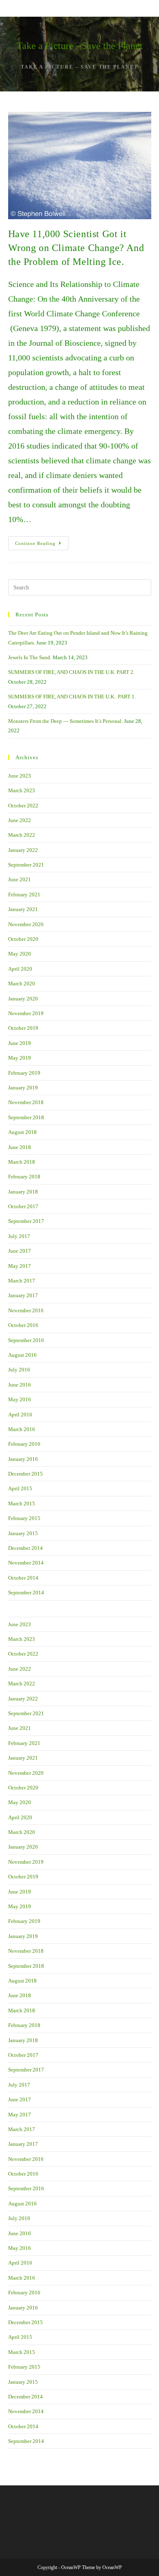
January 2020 (23, 999)
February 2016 (24, 1444)
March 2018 (22, 1162)
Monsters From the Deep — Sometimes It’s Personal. (65, 721)
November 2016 (26, 1310)
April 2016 (20, 1415)
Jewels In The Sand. (30, 657)
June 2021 (20, 879)
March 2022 (22, 835)
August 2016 (22, 1355)
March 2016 (22, 1429)
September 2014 (26, 1592)
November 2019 (26, 1013)
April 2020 (20, 969)
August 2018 (22, 1132)
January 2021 (23, 909)
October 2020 (23, 939)
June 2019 (20, 1043)
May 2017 (20, 1266)
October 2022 (23, 806)
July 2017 (19, 1236)
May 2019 (20, 1058)
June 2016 (20, 1385)
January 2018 (23, 1192)
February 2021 (24, 895)
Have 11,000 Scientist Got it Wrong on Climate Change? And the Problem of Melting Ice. (76, 248)
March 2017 (22, 1281)
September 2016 (26, 1340)
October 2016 (23, 1325)
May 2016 (20, 1399)
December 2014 (25, 1548)
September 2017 (26, 1221)
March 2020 (22, 984)
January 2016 (23, 1459)
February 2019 (24, 1073)
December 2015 (25, 1474)
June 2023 (20, 776)
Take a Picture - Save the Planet (80, 46)
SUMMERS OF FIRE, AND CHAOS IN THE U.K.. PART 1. (72, 697)
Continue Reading (42, 545)
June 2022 (20, 820)
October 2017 (23, 1206)
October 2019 (23, 1028)
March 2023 (22, 790)
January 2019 (23, 1088)
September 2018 (26, 1117)
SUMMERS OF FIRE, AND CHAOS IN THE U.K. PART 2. (71, 672)
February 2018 (24, 1177)
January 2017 (23, 1295)
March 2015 (22, 1504)
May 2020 (20, 954)
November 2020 (26, 924)
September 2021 (26, 865)
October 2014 (23, 1578)
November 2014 (26, 1563)
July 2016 (19, 1370)
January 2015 (23, 1533)
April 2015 (20, 1488)
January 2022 (23, 850)
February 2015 (24, 1518)
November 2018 (26, 1102)
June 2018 (20, 1147)
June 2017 (20, 1251)
